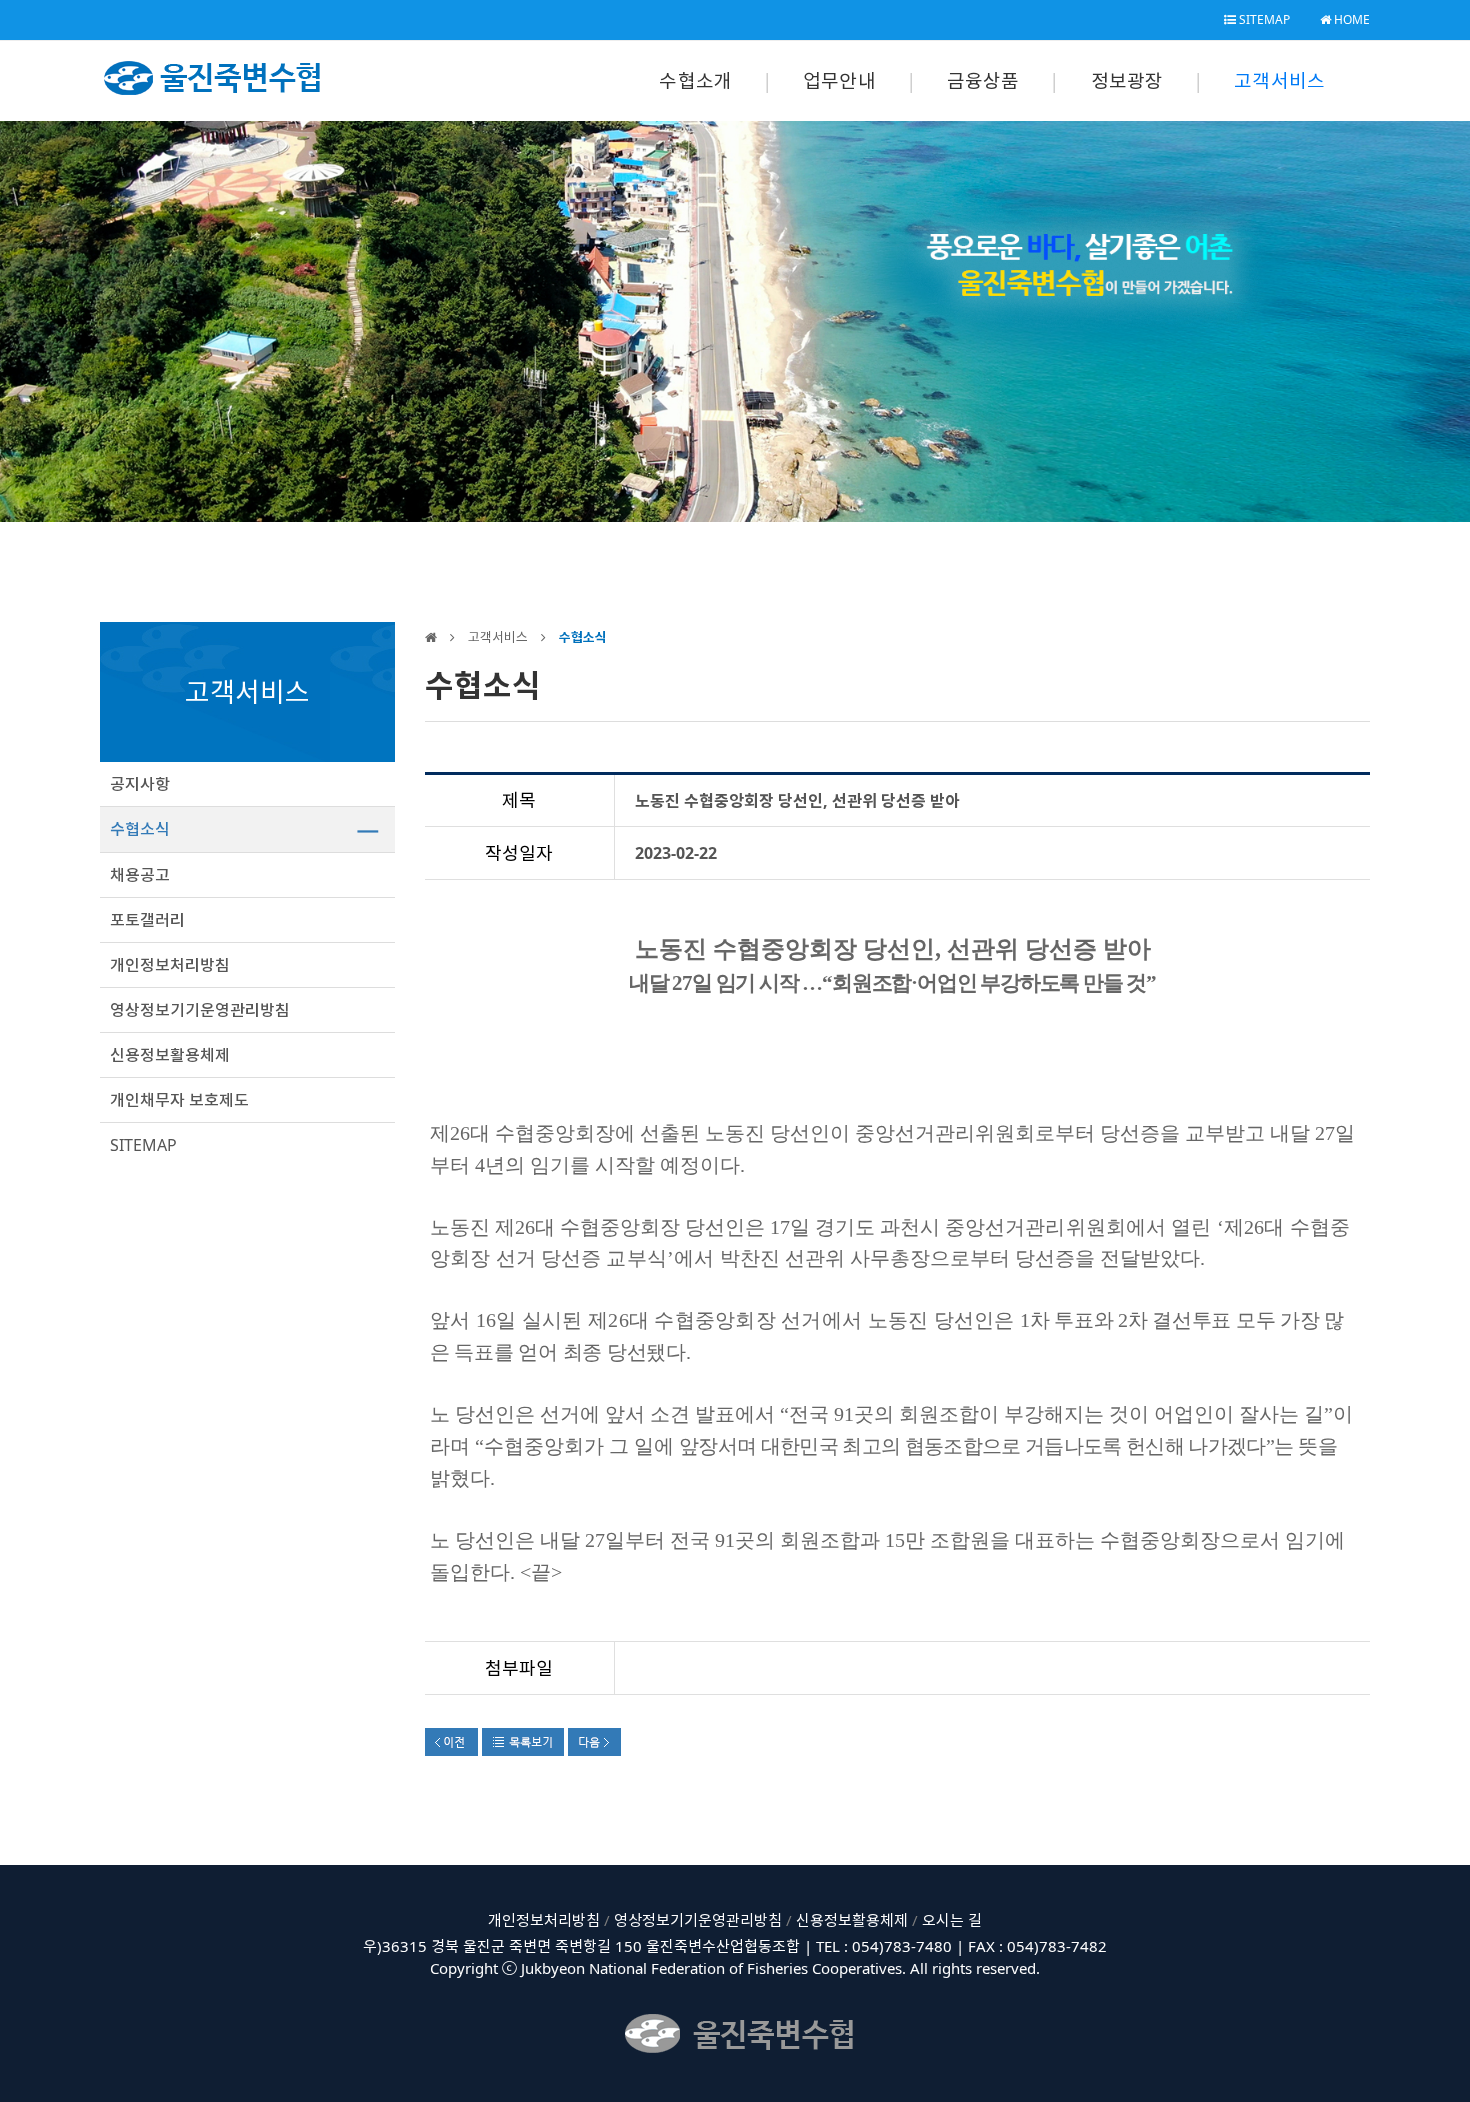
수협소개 (695, 81)
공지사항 (140, 784)
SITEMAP (1263, 19)
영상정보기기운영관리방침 (200, 1010)
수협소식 (140, 829)
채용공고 (140, 875)
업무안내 (839, 81)
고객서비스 (1279, 81)
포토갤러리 (147, 920)
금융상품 (983, 81)
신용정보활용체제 (170, 1055)
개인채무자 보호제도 (179, 1100)
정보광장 (1127, 81)
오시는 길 (952, 1920)
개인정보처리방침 (170, 965)
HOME (1350, 19)
